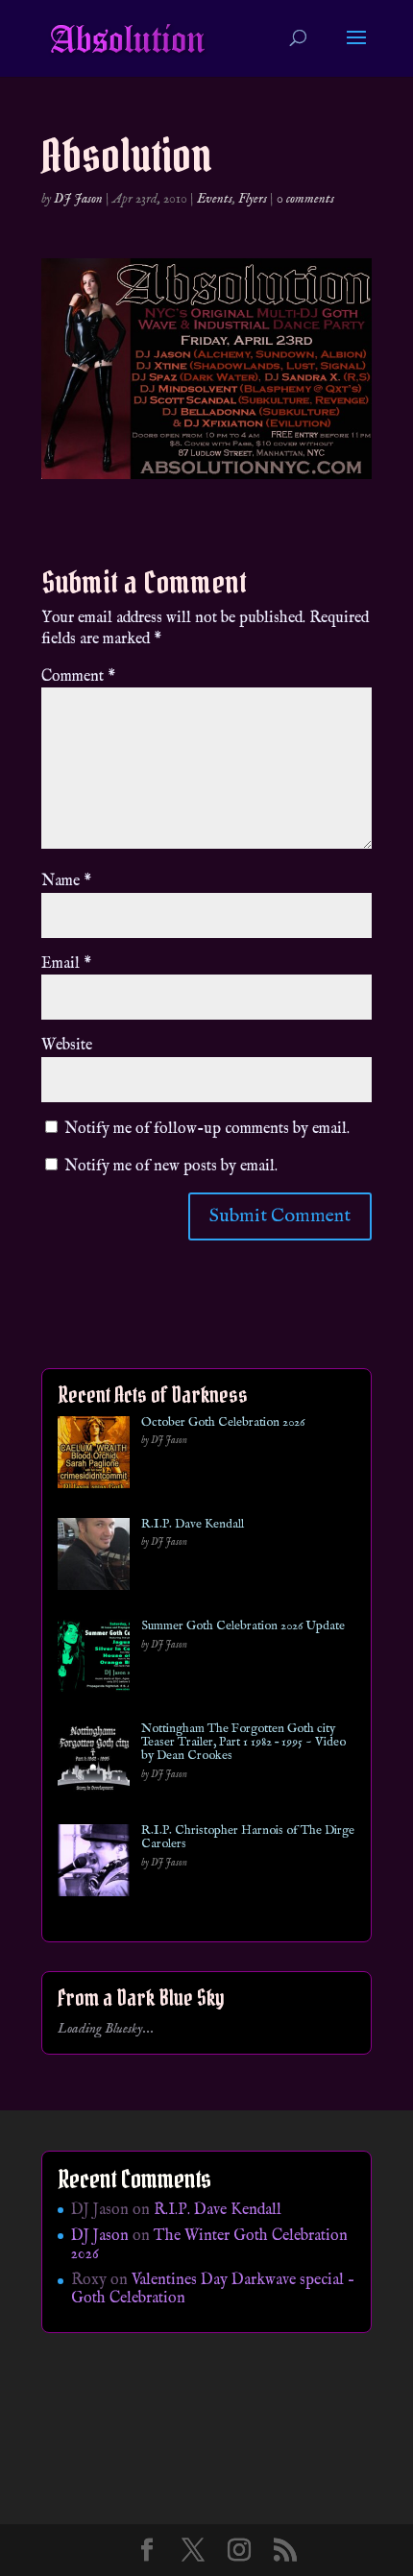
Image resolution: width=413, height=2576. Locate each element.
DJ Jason (78, 199)
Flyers (253, 199)
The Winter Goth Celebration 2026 (209, 2245)
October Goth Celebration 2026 (223, 1423)
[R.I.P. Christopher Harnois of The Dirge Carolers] (94, 1864)
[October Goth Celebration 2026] (94, 1456)
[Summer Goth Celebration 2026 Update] (94, 1660)
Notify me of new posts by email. (171, 1167)
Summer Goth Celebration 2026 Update (243, 1626)
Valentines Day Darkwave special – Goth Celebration (213, 2289)
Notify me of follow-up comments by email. (207, 1129)
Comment (78, 677)
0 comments (305, 199)
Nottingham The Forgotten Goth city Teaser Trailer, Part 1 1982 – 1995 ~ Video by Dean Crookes (243, 1743)
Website (67, 1046)
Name (66, 881)
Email (66, 964)
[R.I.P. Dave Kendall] (94, 1558)
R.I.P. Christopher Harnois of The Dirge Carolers (248, 1838)
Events (215, 199)
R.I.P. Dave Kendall (193, 1525)
